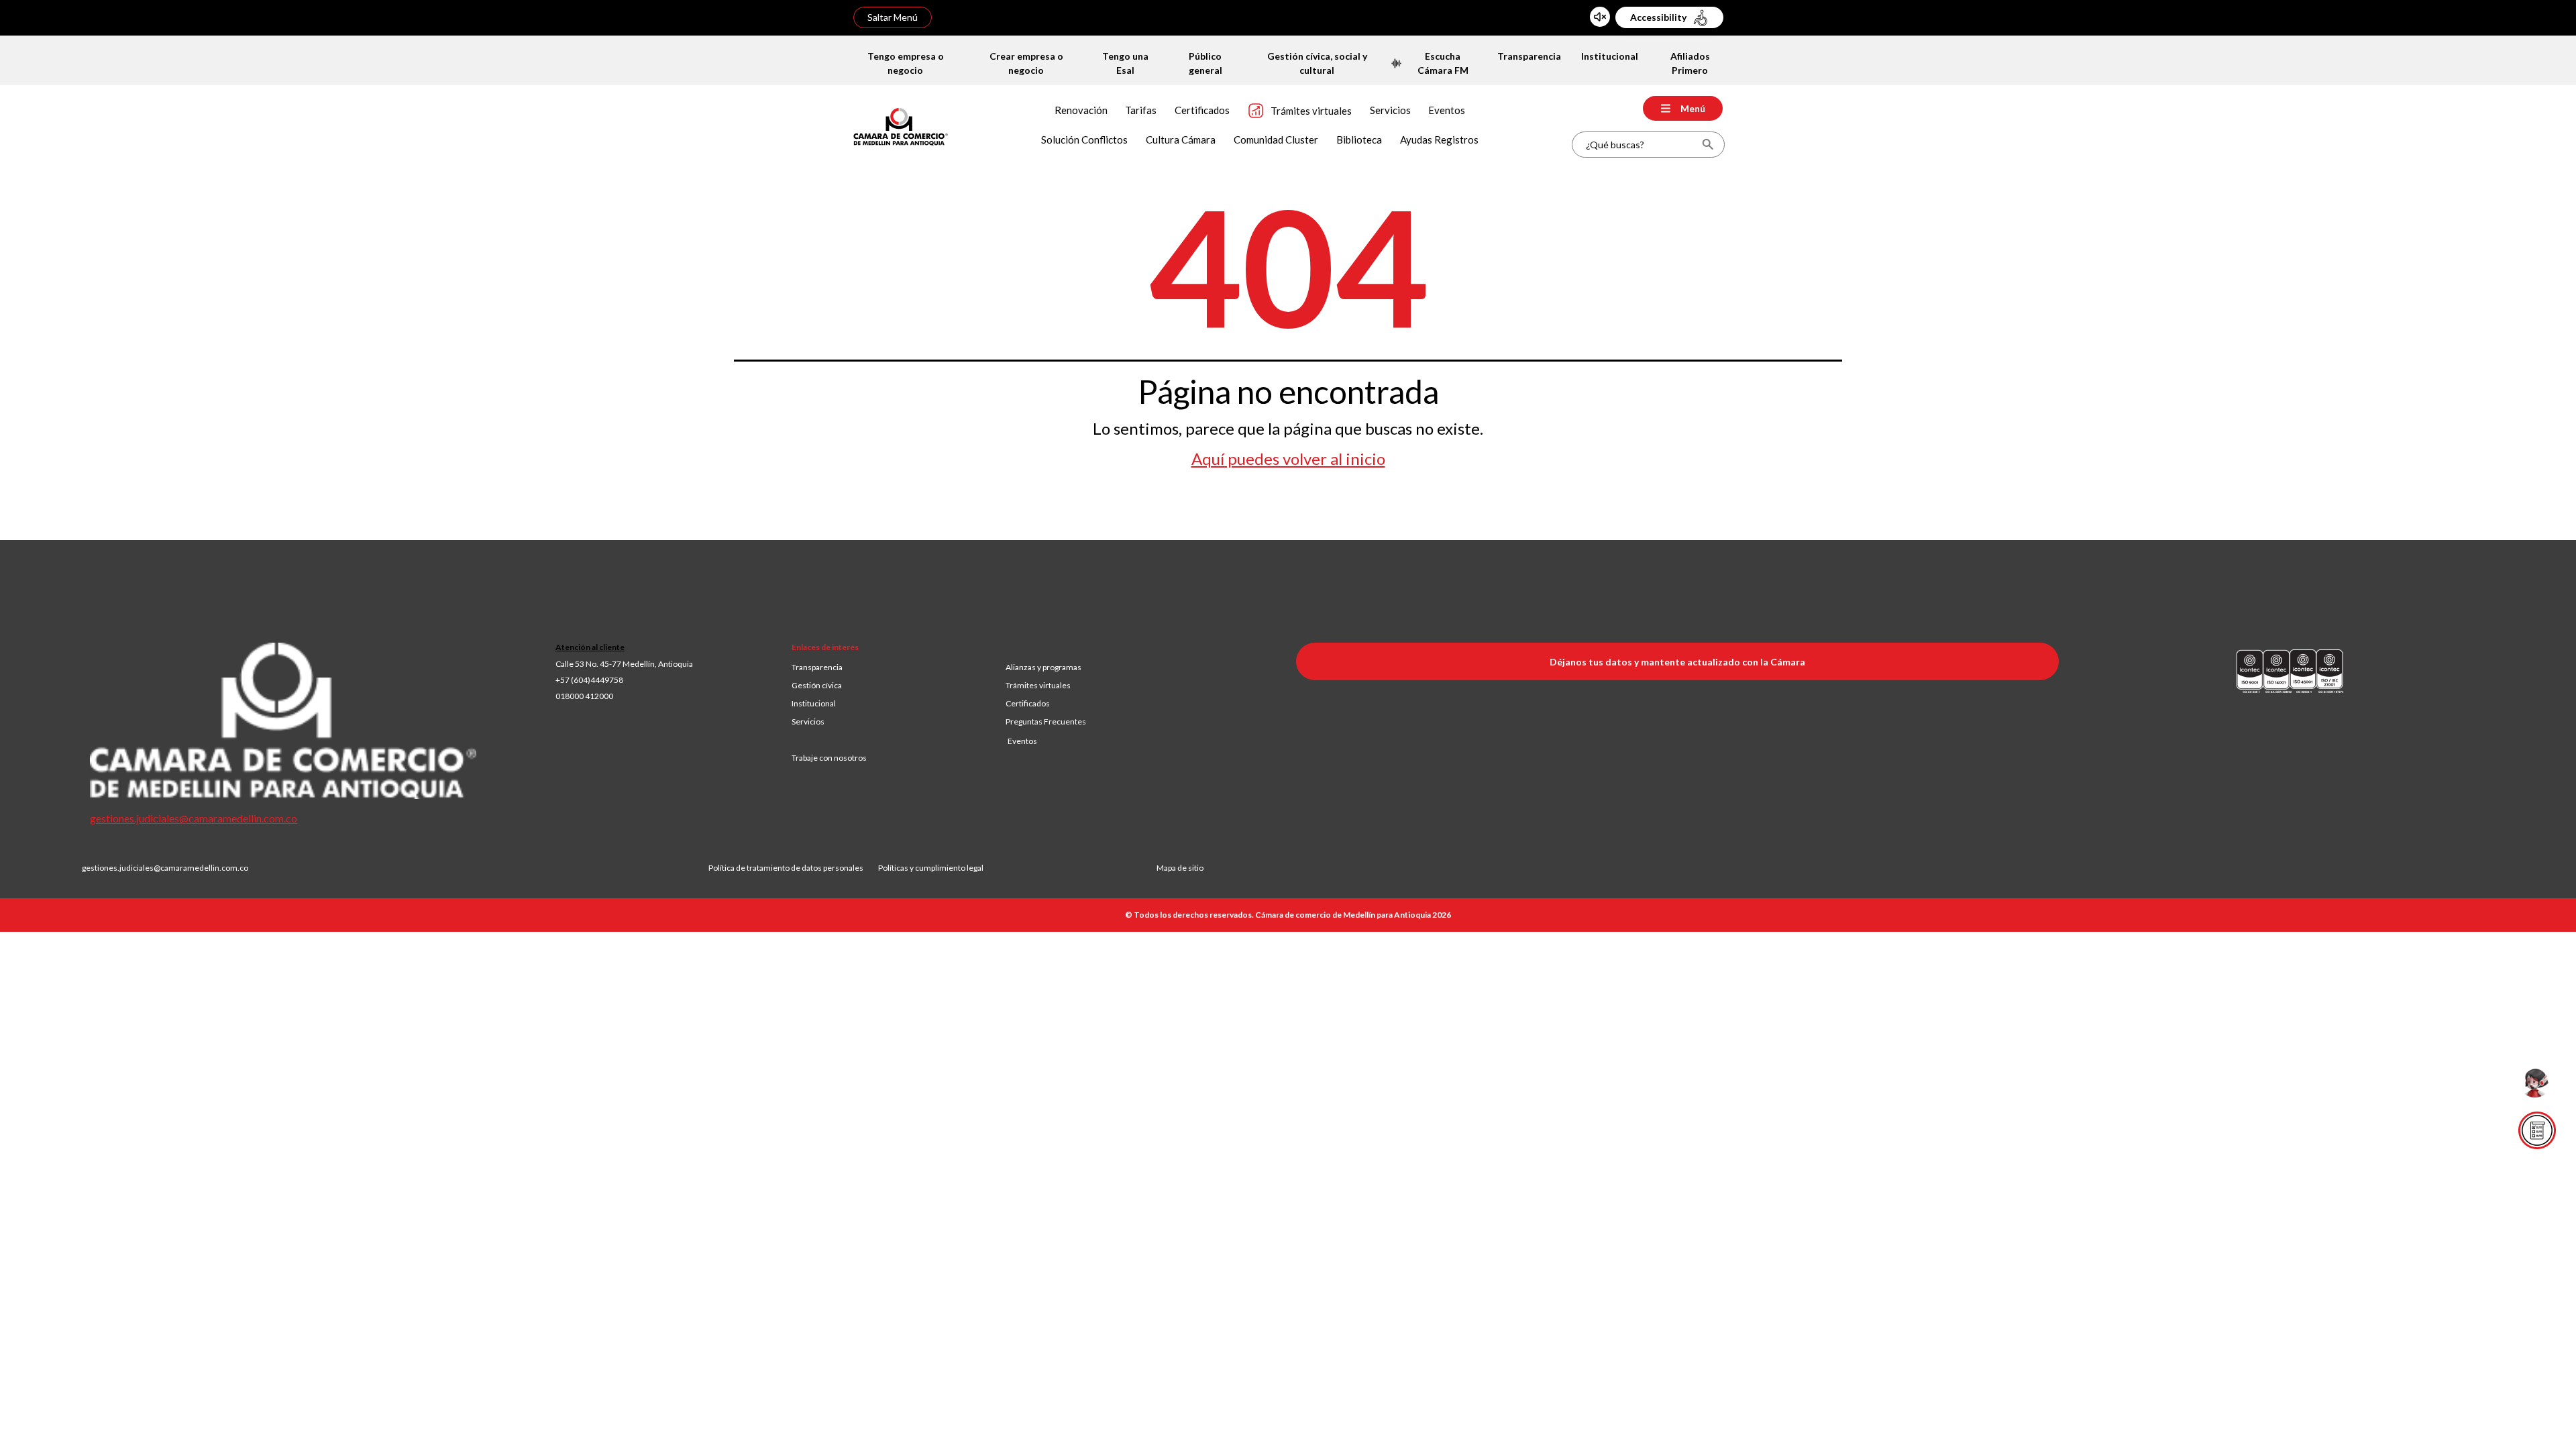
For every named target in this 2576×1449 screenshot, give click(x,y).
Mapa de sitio (1180, 868)
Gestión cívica (817, 685)
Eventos (1022, 741)
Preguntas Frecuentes (1046, 721)
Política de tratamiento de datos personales (793, 868)
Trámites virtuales (1038, 685)
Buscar (1708, 145)
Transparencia (817, 667)
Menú (1693, 108)
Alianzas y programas (1043, 667)
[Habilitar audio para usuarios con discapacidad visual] (1600, 17)
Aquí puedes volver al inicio (1288, 459)
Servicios (808, 721)
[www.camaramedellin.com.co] (901, 125)
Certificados (1028, 703)
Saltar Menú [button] (893, 17)
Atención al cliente (590, 647)
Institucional (814, 703)
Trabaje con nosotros (829, 758)
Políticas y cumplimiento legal (931, 868)
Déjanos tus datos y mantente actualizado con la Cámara (1677, 662)
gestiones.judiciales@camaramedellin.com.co (194, 818)
